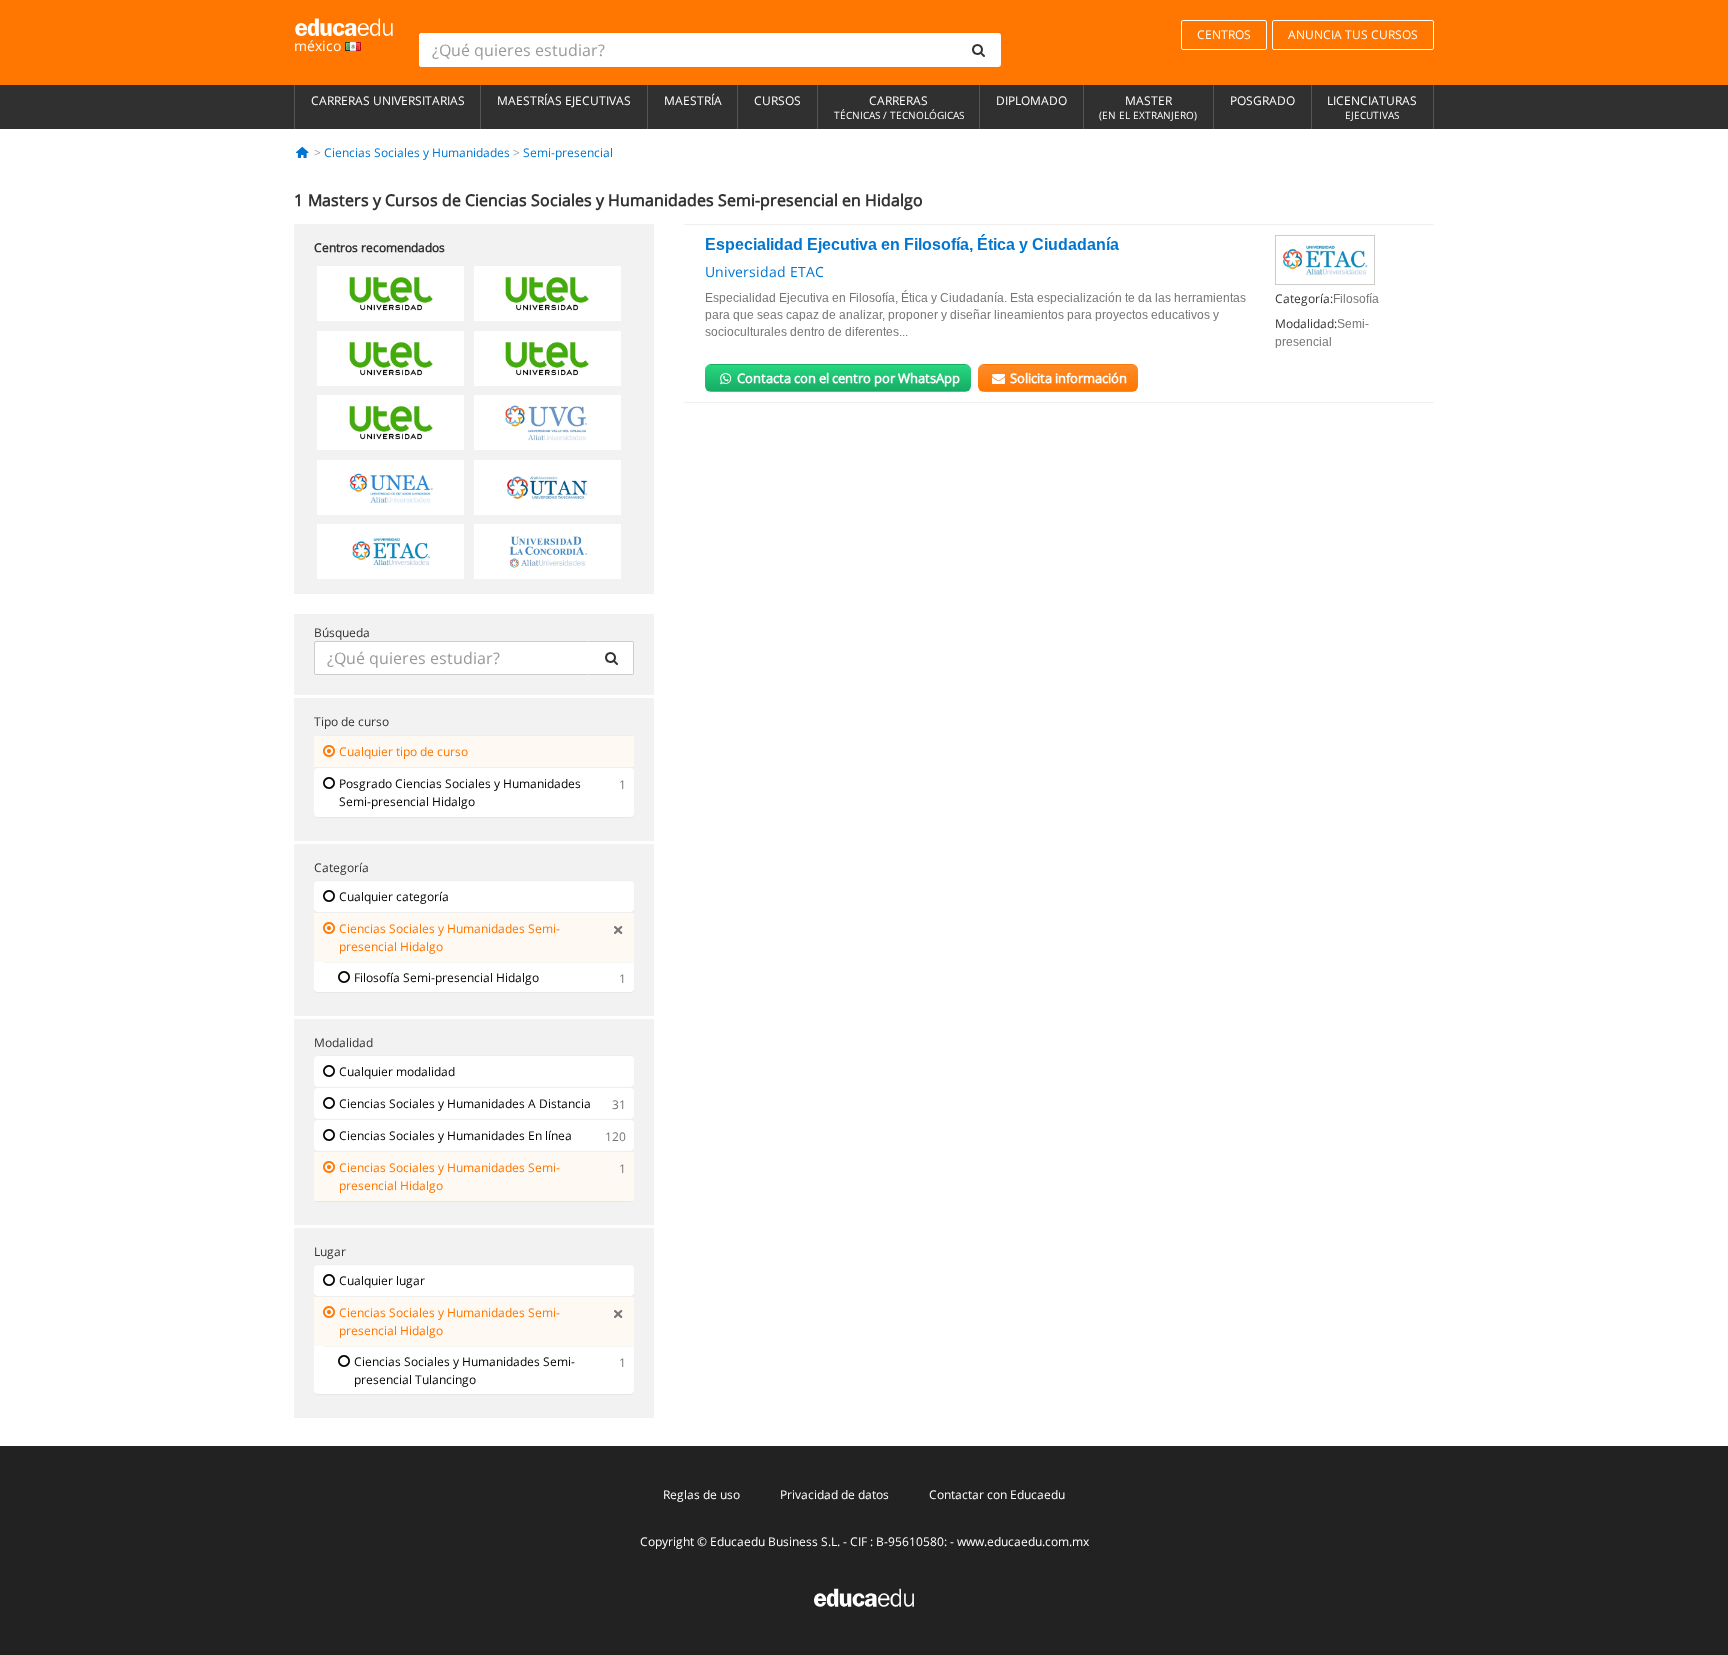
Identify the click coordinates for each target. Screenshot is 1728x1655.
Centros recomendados (379, 247)
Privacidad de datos (834, 1494)
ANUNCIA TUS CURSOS (1353, 34)
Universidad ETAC (764, 271)
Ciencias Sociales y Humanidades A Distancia (465, 1103)
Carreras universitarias (388, 100)
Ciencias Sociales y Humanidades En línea (455, 1135)
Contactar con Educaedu (997, 1494)
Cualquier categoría (394, 896)
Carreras (899, 107)
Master (1148, 107)
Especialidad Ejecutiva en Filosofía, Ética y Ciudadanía (912, 244)
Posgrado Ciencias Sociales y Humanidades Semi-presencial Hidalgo (460, 792)
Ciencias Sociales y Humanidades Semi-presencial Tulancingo (464, 1370)
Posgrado (1262, 100)
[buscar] (979, 50)
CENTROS (1224, 34)
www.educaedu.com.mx (1023, 1541)
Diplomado (1031, 100)
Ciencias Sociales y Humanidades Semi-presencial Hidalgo (449, 937)
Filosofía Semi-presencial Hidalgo (446, 977)
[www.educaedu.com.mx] (864, 1596)
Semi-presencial (568, 152)
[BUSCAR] (611, 658)
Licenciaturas (1372, 107)
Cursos (777, 100)
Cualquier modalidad (397, 1071)
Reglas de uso (701, 1494)
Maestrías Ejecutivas (564, 100)
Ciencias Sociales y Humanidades (417, 152)
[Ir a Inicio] (302, 152)
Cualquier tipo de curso (403, 751)
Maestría (693, 100)
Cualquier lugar (382, 1280)
